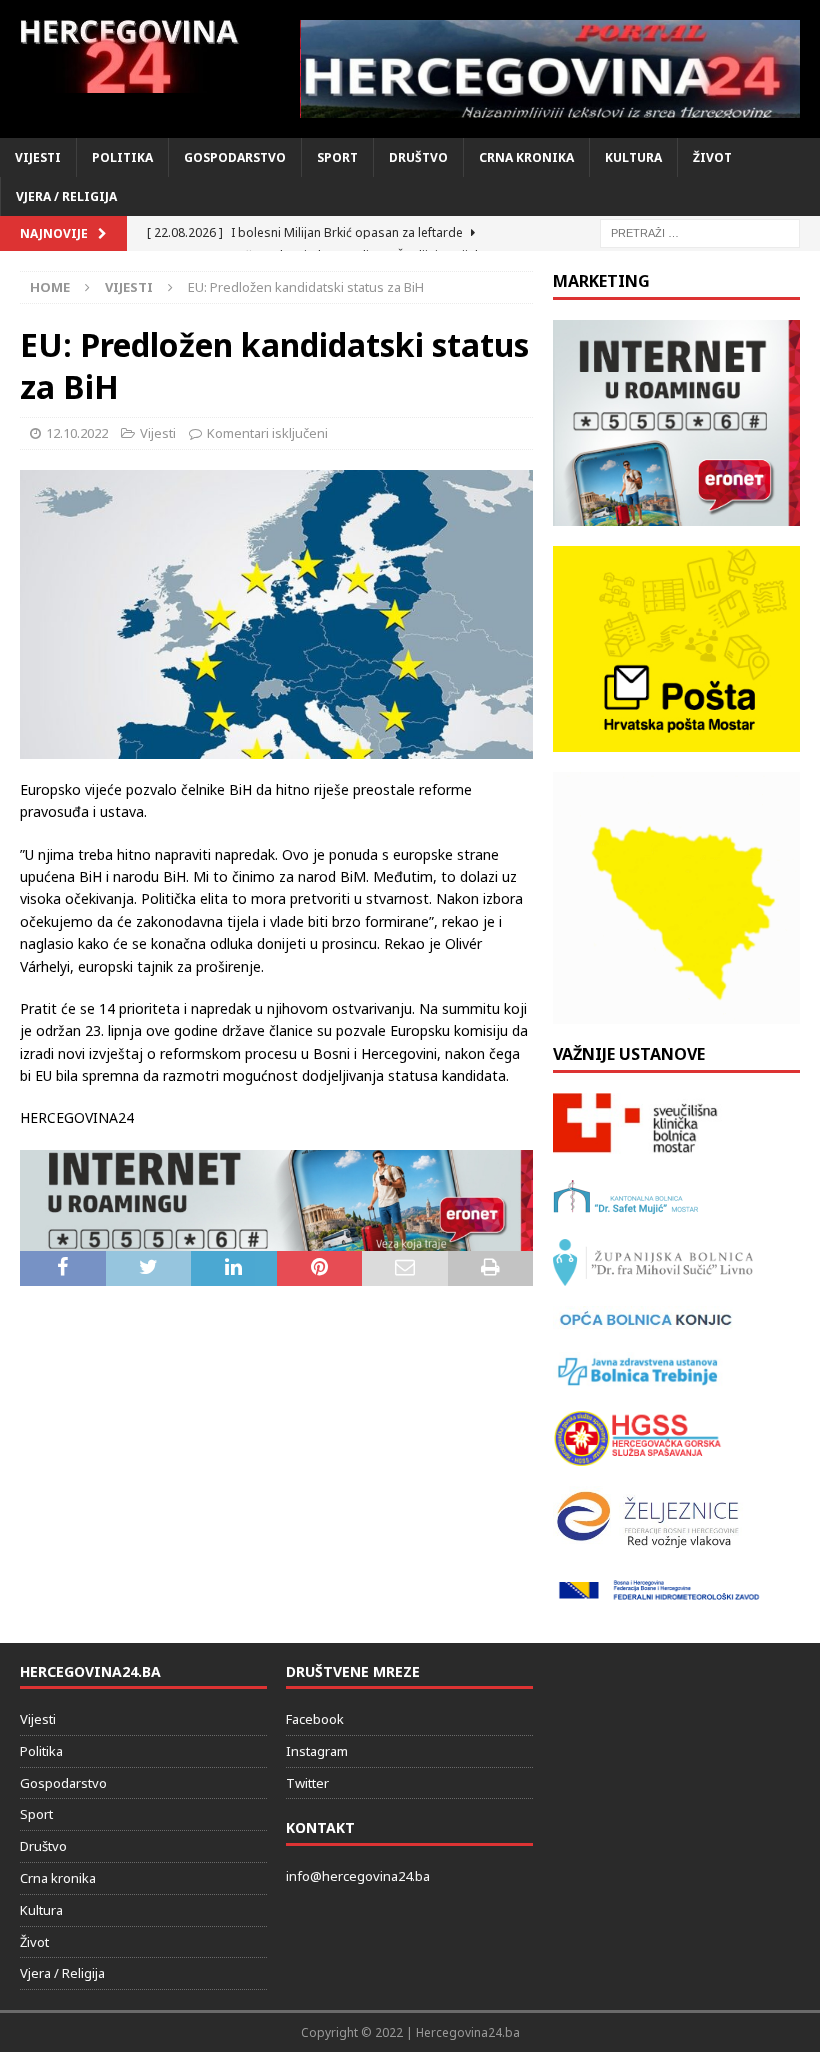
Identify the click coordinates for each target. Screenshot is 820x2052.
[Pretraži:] (700, 232)
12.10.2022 (77, 433)
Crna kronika (526, 157)
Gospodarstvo (235, 157)
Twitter (307, 1783)
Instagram (317, 1751)
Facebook (315, 1719)
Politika (122, 157)
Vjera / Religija (66, 196)
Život (712, 157)
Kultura (633, 157)
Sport (337, 157)
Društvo (418, 157)
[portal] (551, 69)
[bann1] (276, 1238)
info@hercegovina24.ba (358, 1876)
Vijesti (38, 157)
